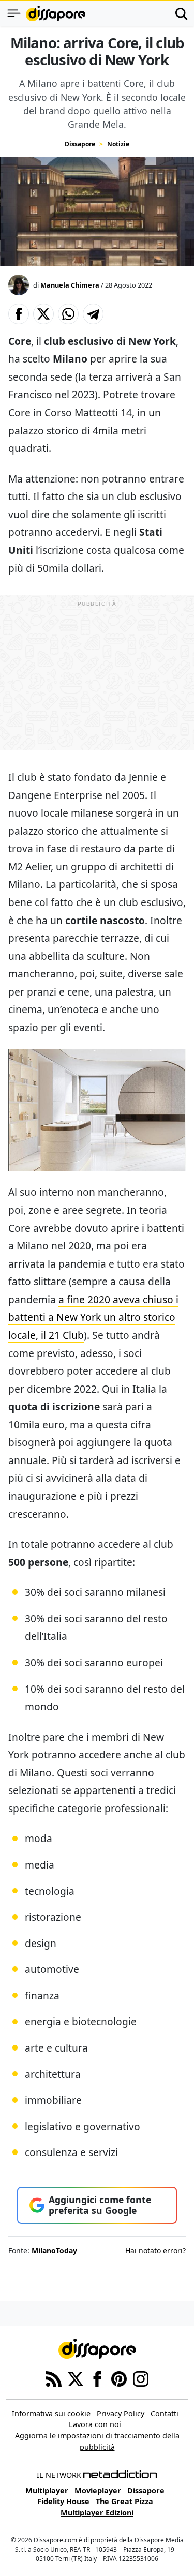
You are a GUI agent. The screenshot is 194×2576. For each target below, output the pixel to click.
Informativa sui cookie (51, 2413)
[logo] (56, 13)
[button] (19, 314)
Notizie (118, 144)
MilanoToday (54, 2250)
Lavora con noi (95, 2424)
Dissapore (80, 144)
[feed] (54, 2378)
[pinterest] (119, 2378)
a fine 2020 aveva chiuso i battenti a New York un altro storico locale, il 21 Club (93, 1317)
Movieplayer (98, 2490)
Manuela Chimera (70, 285)
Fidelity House (63, 2501)
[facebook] (97, 2378)
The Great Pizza (124, 2501)
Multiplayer (47, 2490)
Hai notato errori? (155, 2250)
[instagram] (141, 2378)
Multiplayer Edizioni (97, 2513)
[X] (76, 2378)
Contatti (165, 2413)
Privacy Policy (121, 2413)
